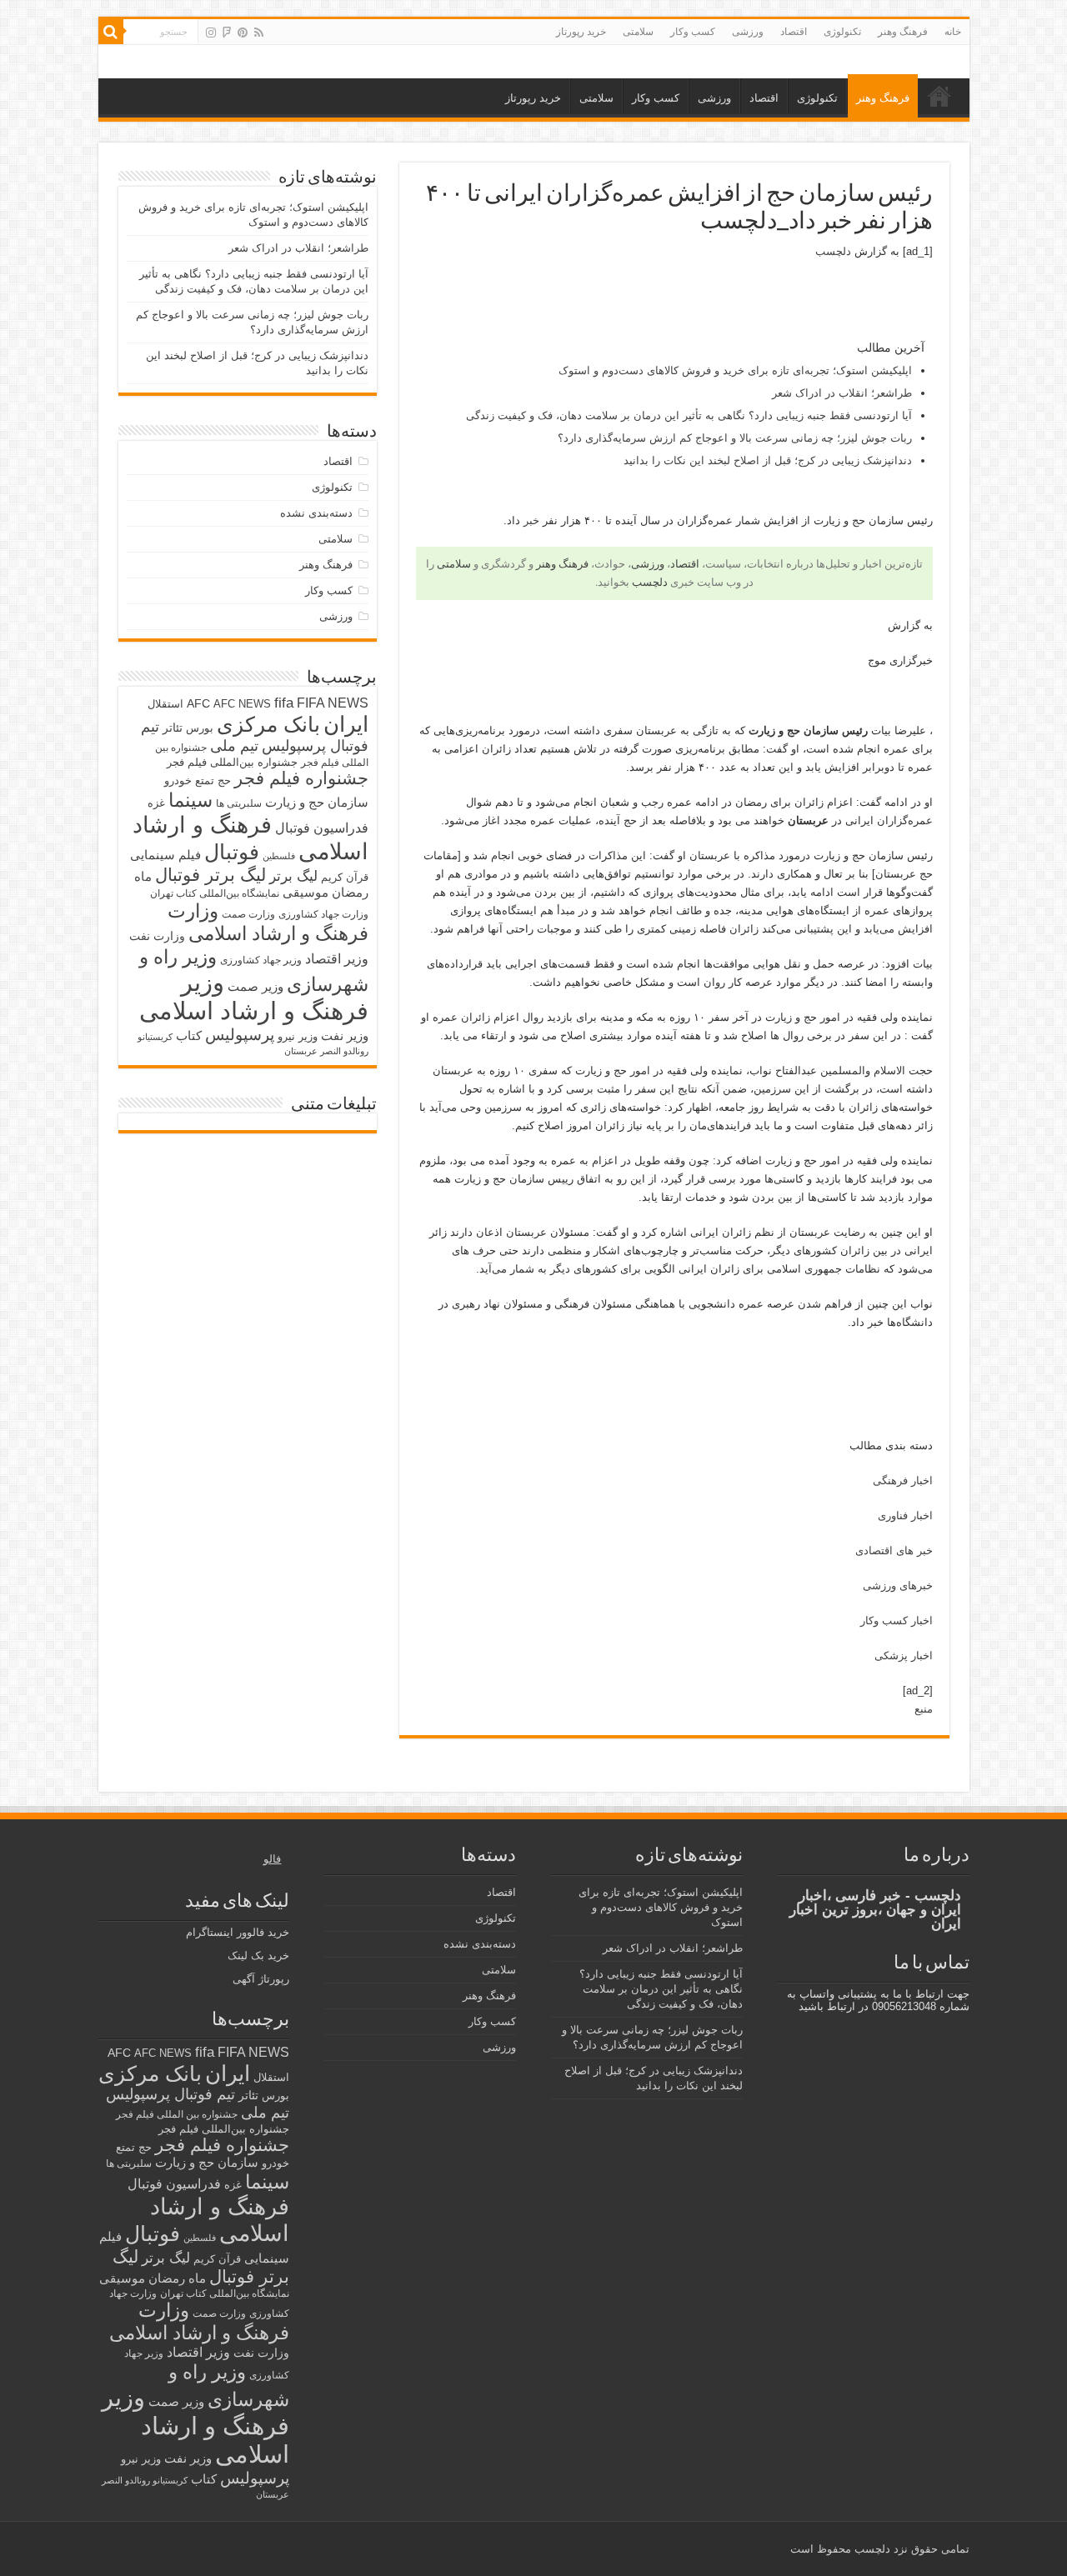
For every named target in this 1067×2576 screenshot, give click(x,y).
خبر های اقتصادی (894, 1551)
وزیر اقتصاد (337, 958)
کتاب (189, 1036)
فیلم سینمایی (165, 855)
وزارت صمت (248, 914)
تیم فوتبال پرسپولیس (170, 2094)
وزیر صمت (255, 986)
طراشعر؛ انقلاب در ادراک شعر (842, 393)
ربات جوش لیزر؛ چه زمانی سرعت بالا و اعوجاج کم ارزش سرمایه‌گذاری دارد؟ (735, 438)
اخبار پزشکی (904, 1656)
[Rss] (259, 33)
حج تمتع (213, 780)
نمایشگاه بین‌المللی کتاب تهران (215, 893)
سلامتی (638, 32)
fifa (284, 703)
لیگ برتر (293, 876)
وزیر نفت (345, 1036)
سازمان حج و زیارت (317, 802)
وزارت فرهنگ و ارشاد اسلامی (268, 922)
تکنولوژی (842, 32)
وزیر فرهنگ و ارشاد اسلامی (254, 996)
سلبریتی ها (239, 803)
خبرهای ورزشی (898, 1586)
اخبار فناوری (905, 1516)
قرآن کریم (345, 877)
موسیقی (306, 893)
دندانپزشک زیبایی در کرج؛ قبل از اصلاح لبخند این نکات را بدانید (768, 460)
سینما (190, 800)
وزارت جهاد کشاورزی (323, 914)
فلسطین (279, 856)
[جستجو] (111, 32)
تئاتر (173, 728)
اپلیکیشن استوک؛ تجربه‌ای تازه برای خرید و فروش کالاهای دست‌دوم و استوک (735, 370)
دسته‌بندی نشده (316, 513)
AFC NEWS (242, 704)
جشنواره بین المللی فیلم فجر (177, 2114)
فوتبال (232, 852)
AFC (198, 703)
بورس (200, 728)
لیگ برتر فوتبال (210, 875)
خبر (531, 520)
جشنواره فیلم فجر (301, 778)
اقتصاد (794, 32)
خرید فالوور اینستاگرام (238, 1932)
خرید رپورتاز (581, 32)
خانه (953, 32)
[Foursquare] (227, 33)
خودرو (178, 780)
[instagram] (211, 33)
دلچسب (833, 251)
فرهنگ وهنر (903, 32)
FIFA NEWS (333, 703)
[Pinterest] (243, 33)
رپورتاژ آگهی (261, 1979)
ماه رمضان (177, 2278)
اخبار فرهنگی (903, 1481)
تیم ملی (234, 746)
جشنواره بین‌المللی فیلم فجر (232, 762)
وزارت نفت (157, 936)
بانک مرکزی (268, 724)
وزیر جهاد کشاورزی (261, 960)
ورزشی (748, 32)
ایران (346, 724)
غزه (156, 803)
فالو (272, 1859)
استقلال (165, 704)
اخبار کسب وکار (897, 1621)
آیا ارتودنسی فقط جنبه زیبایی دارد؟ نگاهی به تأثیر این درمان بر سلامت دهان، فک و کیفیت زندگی (689, 415)
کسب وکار (693, 32)
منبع (924, 1709)
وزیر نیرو (298, 1036)
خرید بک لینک (258, 1956)
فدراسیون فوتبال (322, 828)
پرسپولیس (240, 1034)
